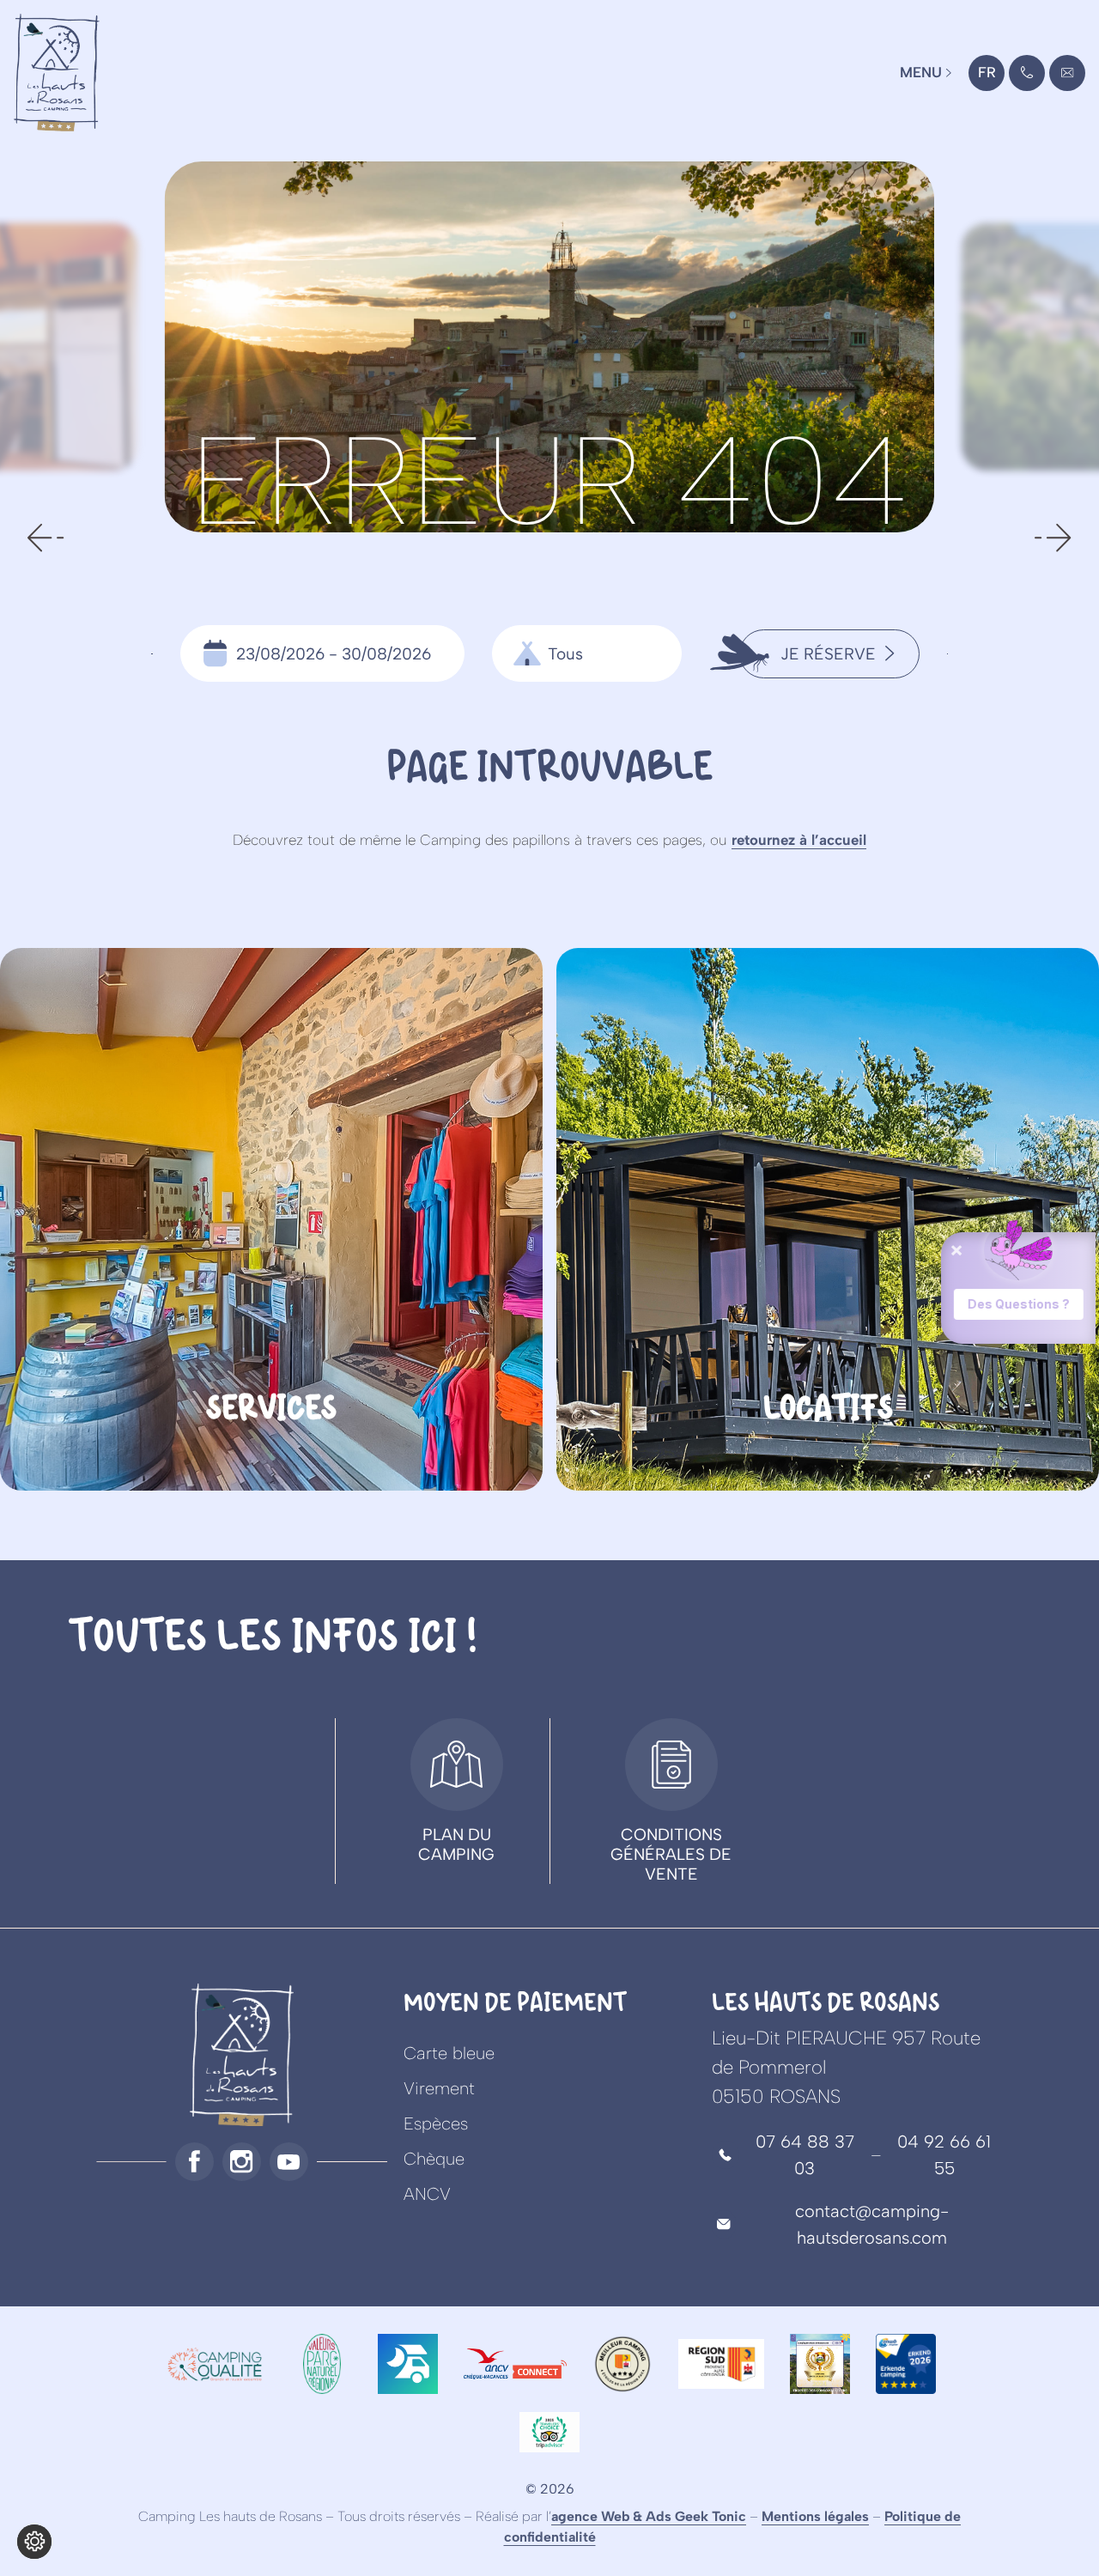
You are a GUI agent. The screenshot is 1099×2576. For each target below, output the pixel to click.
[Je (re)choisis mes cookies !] (34, 2542)
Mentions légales (815, 2516)
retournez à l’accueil (799, 840)
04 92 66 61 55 (944, 2155)
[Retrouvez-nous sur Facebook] (194, 2162)
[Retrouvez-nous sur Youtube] (289, 2162)
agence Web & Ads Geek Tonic (649, 2516)
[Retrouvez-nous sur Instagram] (242, 2162)
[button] (46, 538)
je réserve (828, 654)
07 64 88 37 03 (805, 2155)
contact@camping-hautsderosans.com (1068, 77)
